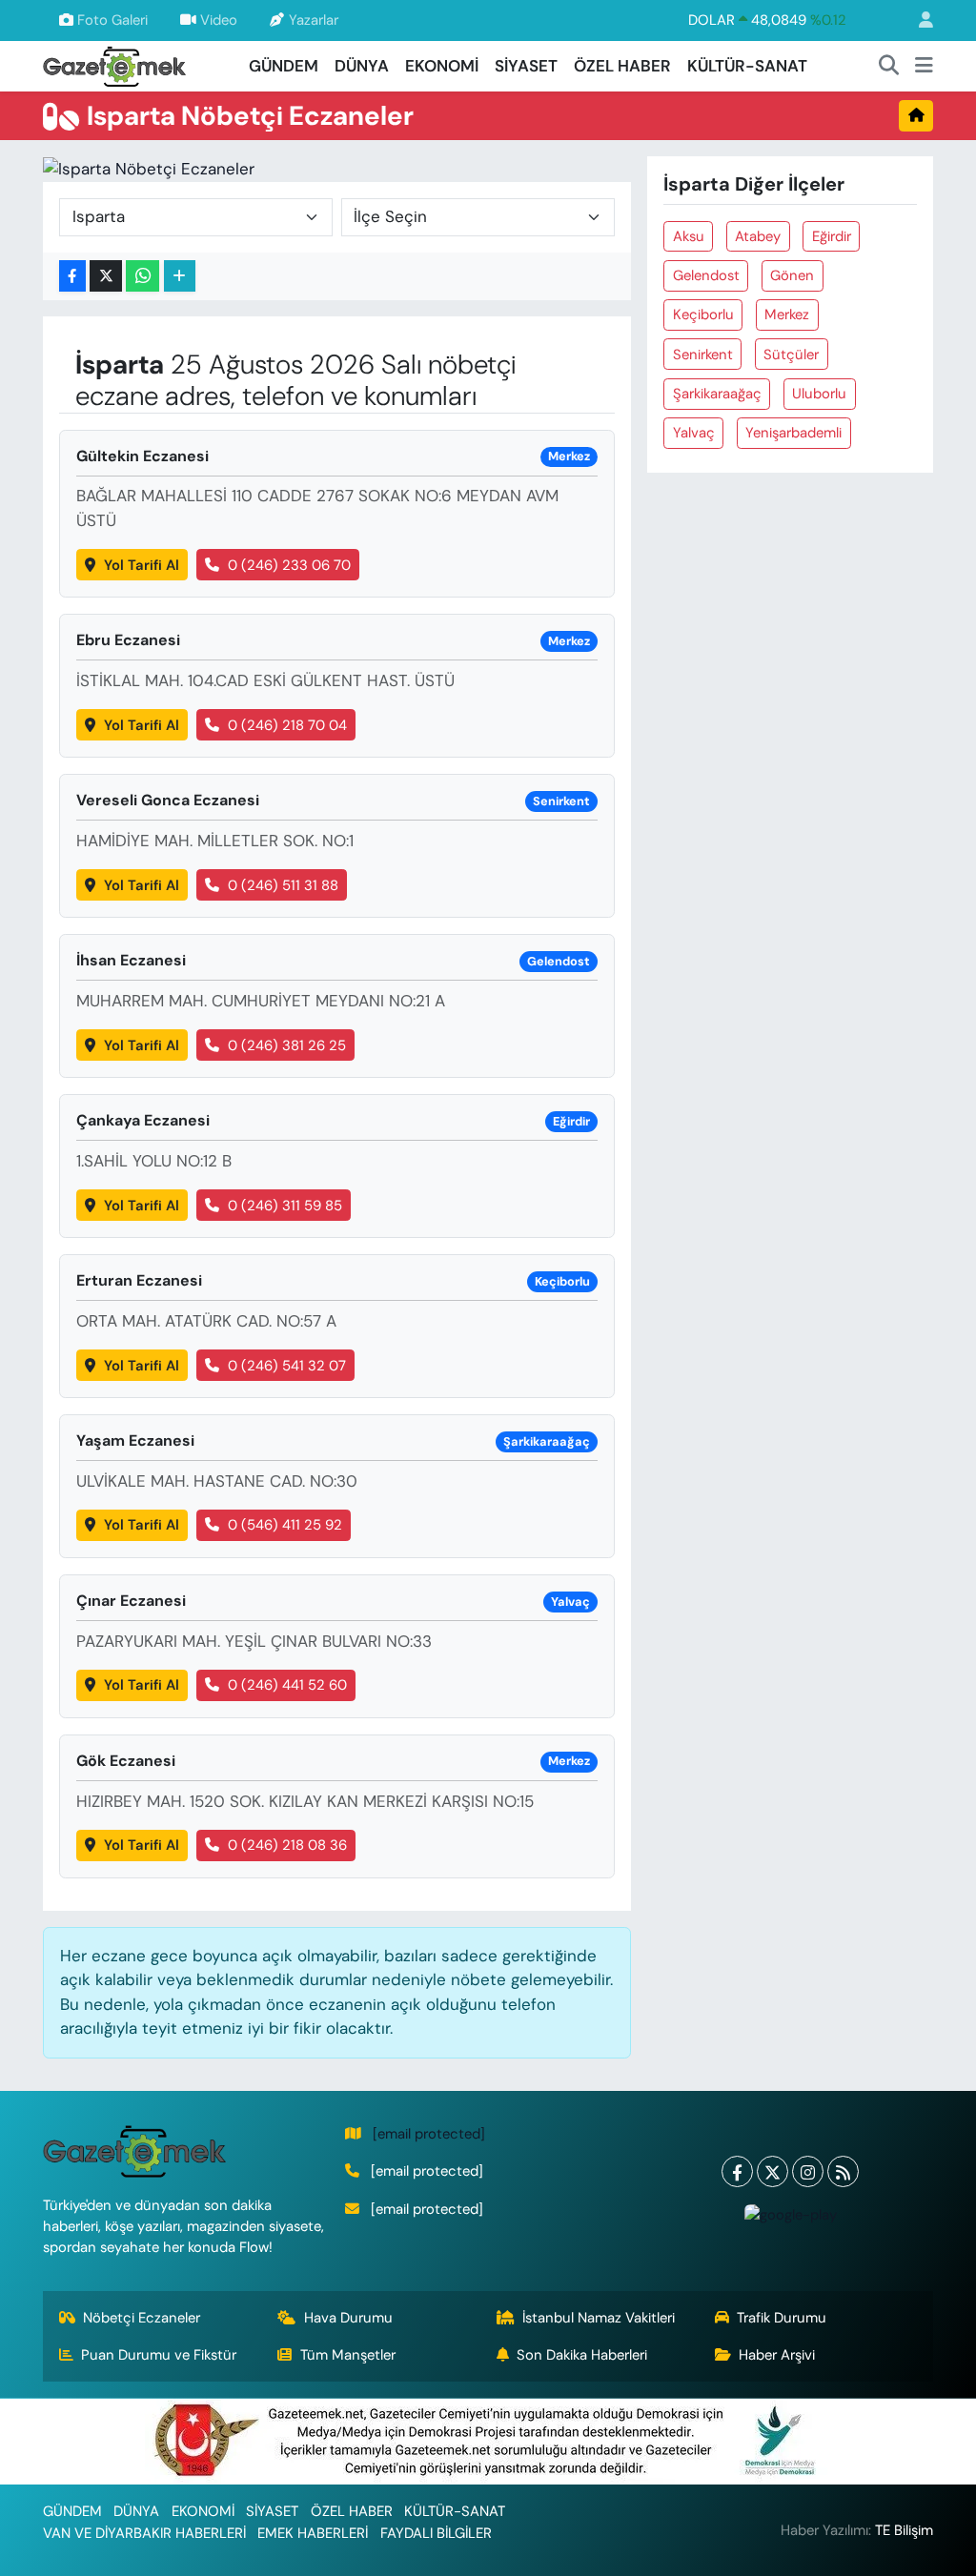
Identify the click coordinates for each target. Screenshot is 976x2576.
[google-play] (790, 2214)
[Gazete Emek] (114, 64)
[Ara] (889, 67)
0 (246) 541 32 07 (287, 1366)
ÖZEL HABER (622, 66)
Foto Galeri (112, 20)
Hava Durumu (348, 2318)
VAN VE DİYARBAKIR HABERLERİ (144, 2533)
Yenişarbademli (793, 433)
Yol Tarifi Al (142, 565)
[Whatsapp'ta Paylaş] (142, 276)
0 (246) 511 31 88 (283, 885)
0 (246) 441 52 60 (287, 1685)
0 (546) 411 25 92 (285, 1525)
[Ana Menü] (924, 67)
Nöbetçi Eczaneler (142, 2318)
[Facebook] (737, 2171)
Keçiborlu (703, 314)
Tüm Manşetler (348, 2355)
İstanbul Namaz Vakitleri (599, 2318)
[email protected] (429, 2134)
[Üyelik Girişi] (918, 20)
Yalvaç (694, 433)
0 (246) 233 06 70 (289, 565)
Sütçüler (791, 355)
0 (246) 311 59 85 (285, 1206)
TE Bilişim (904, 2530)
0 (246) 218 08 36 (287, 1845)
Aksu (689, 236)
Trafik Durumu (782, 2318)
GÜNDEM (284, 66)
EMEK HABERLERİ (313, 2533)
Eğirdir (832, 236)
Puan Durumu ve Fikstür (159, 2355)
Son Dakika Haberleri (582, 2355)
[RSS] (843, 2171)
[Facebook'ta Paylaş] (72, 276)
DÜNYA (362, 66)
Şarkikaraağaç (717, 394)
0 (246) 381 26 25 (287, 1045)
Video (219, 20)
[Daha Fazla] (180, 276)
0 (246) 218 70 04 (287, 725)
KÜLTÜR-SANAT (747, 66)
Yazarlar (314, 20)
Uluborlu (819, 394)
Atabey (758, 236)
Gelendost (706, 275)
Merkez (787, 314)
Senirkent (703, 355)
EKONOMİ (442, 66)
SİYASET (526, 66)
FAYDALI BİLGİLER (436, 2533)
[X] (773, 2171)
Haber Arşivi (777, 2355)
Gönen (792, 275)
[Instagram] (808, 2171)
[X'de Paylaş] (106, 276)
